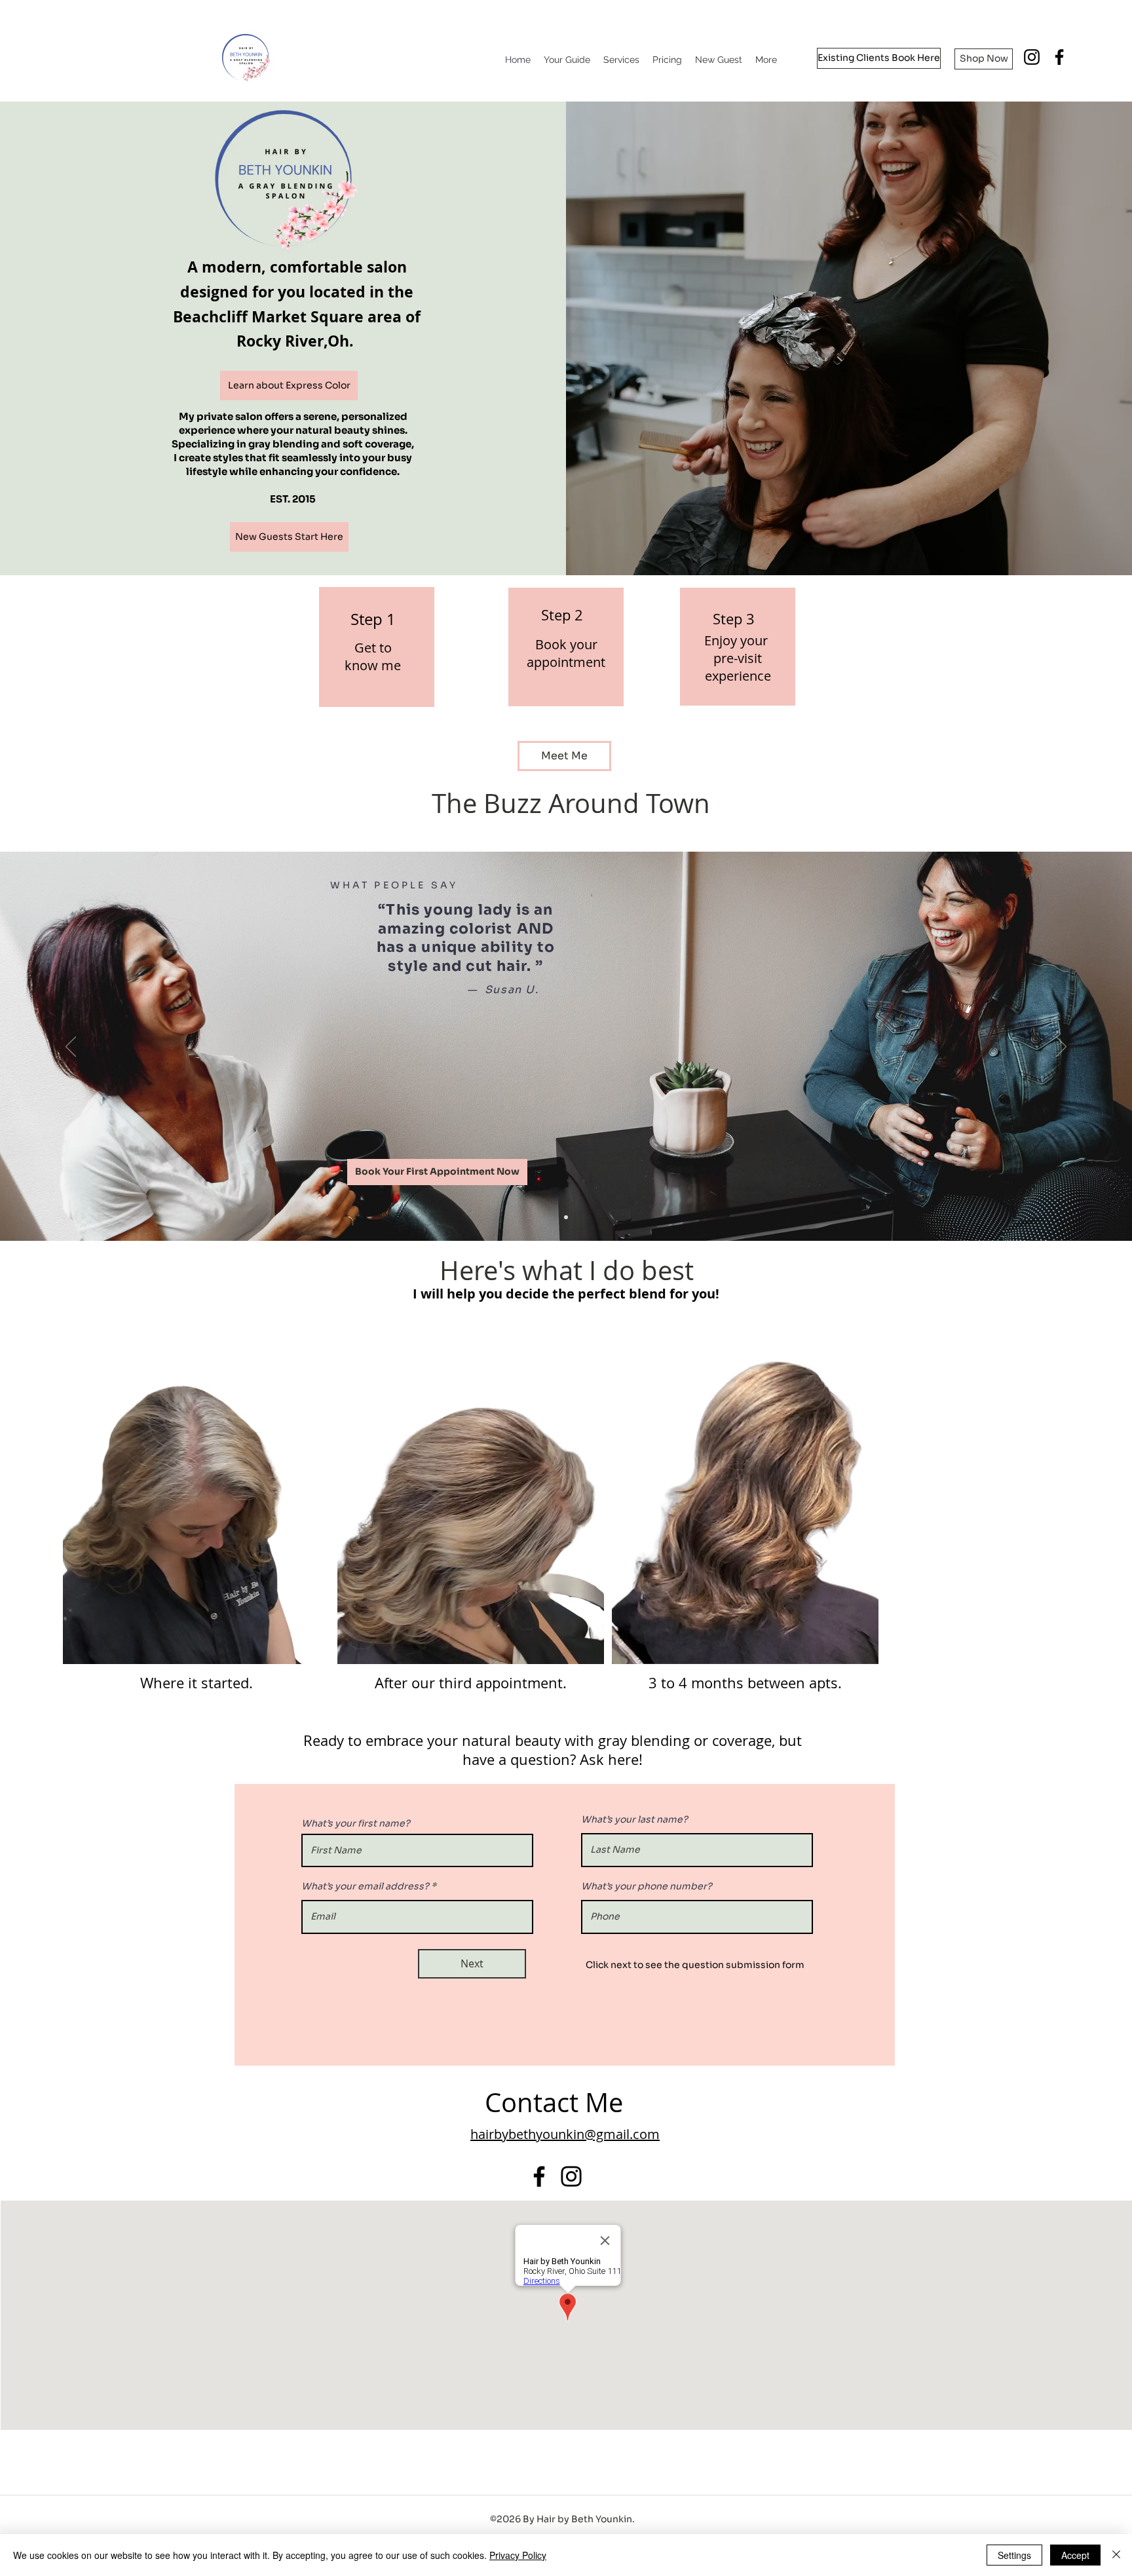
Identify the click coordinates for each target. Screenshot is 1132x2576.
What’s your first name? (356, 1823)
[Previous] (71, 1048)
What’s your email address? (365, 1886)
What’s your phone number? (647, 1886)
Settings (1014, 2555)
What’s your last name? (634, 1819)
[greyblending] (566, 1217)
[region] (377, 647)
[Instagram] (1032, 57)
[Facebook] (539, 2176)
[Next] (1061, 1048)
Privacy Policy (518, 2555)
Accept (1075, 2555)
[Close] (1116, 2555)
